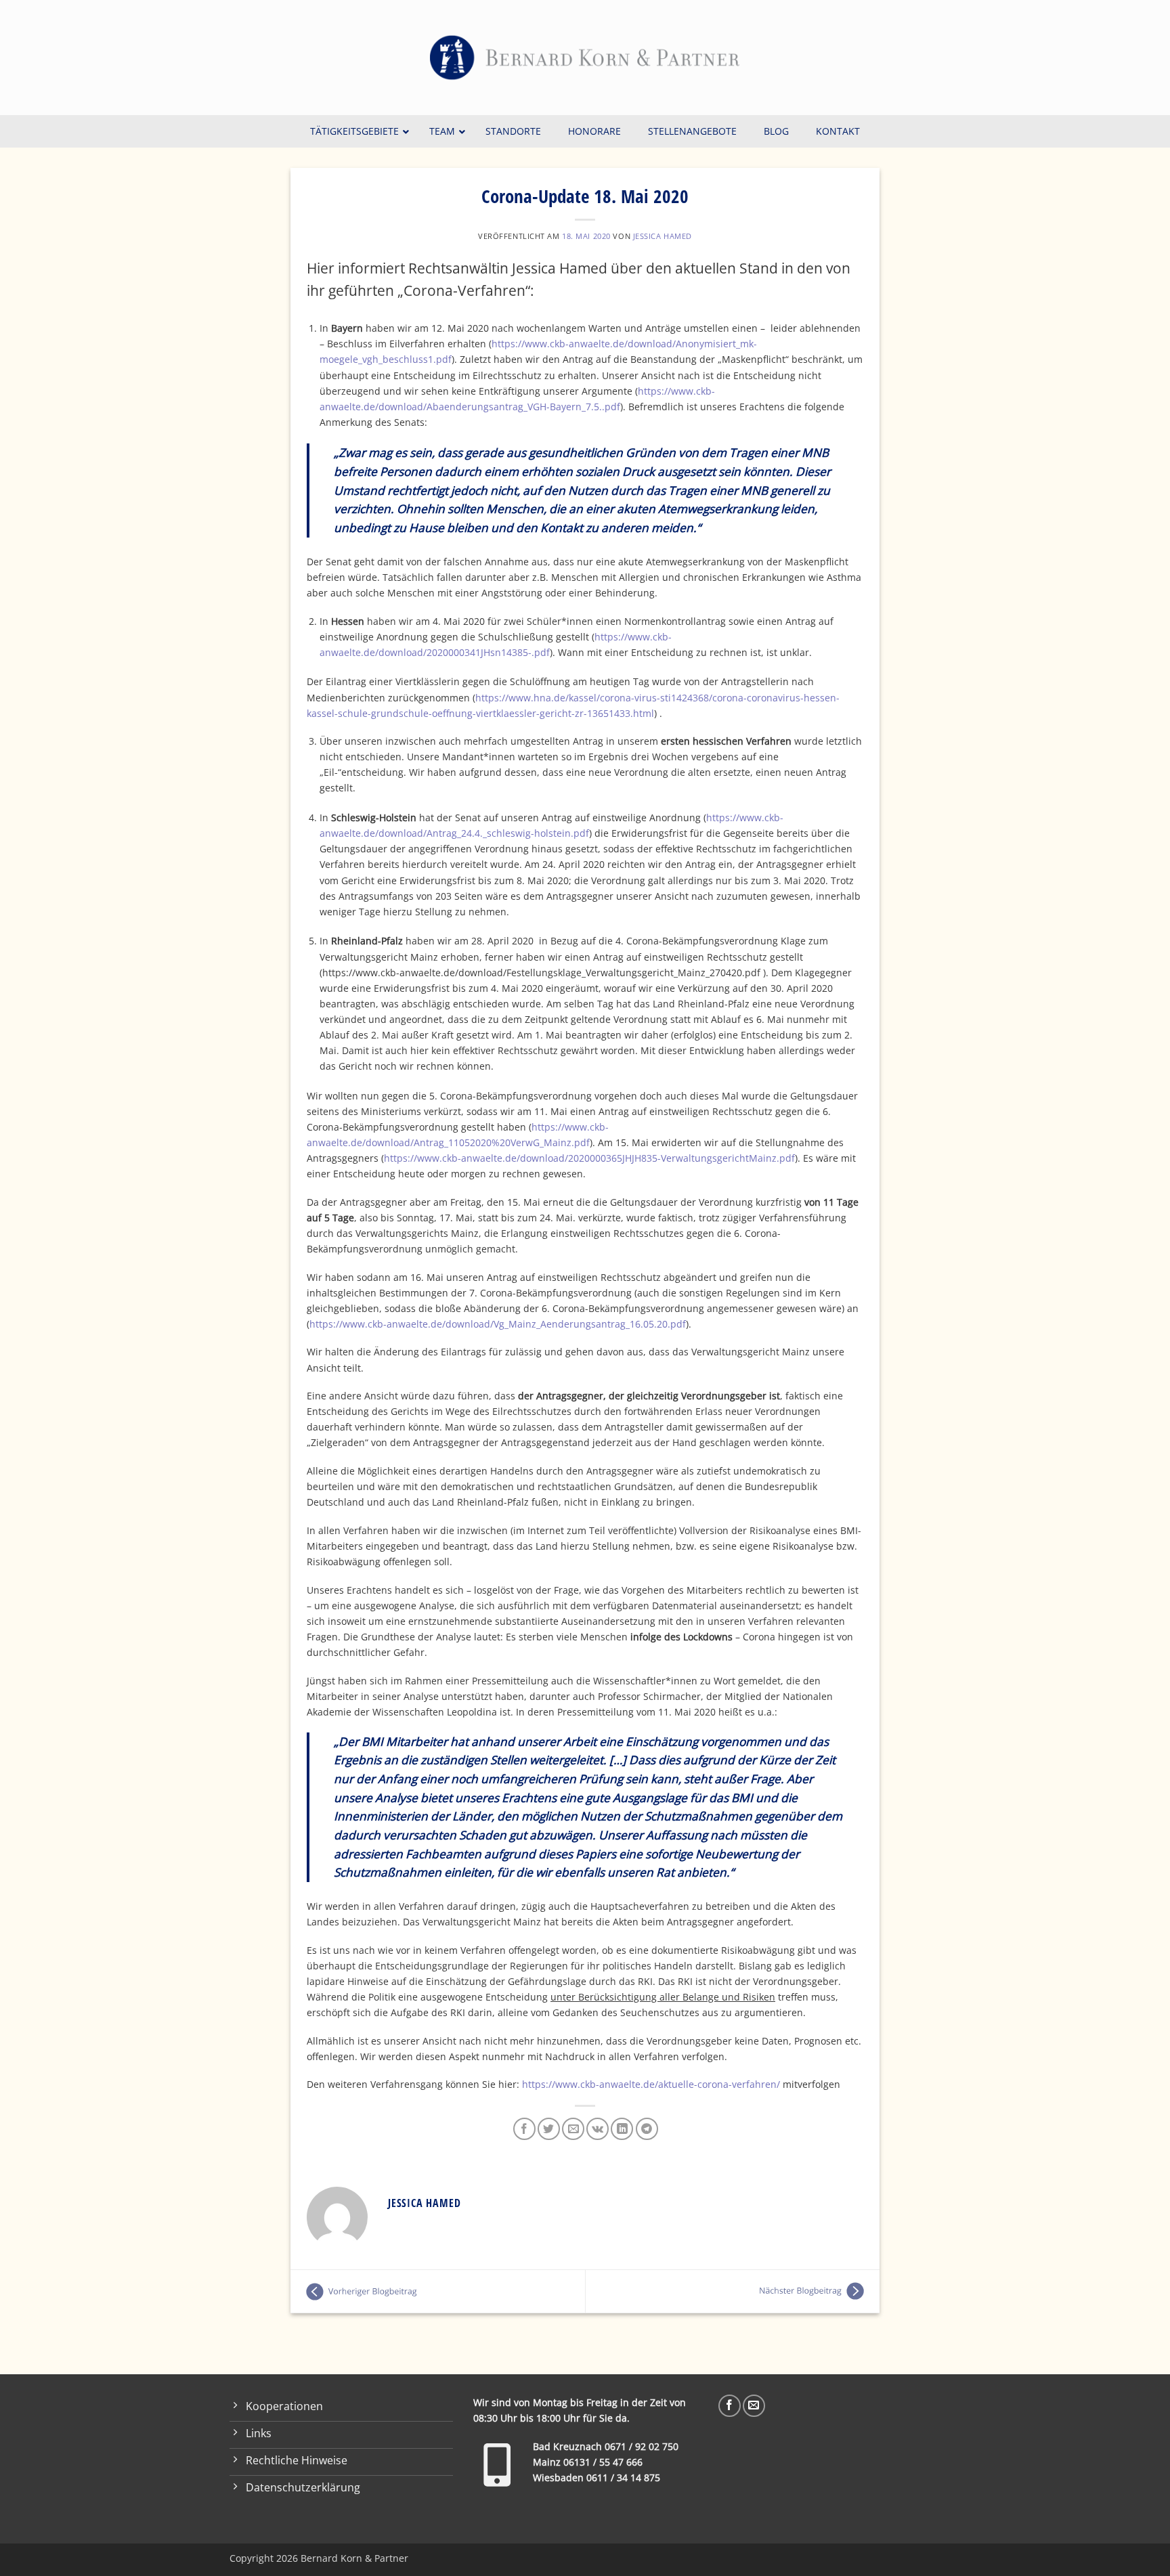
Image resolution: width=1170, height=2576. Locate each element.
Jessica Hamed (663, 236)
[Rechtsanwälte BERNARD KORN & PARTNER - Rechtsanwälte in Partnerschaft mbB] (585, 58)
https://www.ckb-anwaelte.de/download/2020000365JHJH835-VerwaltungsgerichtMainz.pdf (589, 1158)
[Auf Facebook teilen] (524, 2129)
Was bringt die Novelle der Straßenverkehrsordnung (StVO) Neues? (438, 2292)
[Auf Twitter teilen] (549, 2129)
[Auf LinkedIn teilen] (622, 2129)
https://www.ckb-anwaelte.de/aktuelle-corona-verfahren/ (651, 2084)
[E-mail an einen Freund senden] (573, 2129)
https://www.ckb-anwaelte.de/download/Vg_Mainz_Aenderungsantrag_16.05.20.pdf (498, 1324)
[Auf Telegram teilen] (647, 2129)
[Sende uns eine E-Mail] (754, 2406)
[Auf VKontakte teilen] (598, 2129)
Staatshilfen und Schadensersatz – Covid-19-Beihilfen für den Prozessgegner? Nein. (733, 2292)
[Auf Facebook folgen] (730, 2406)
